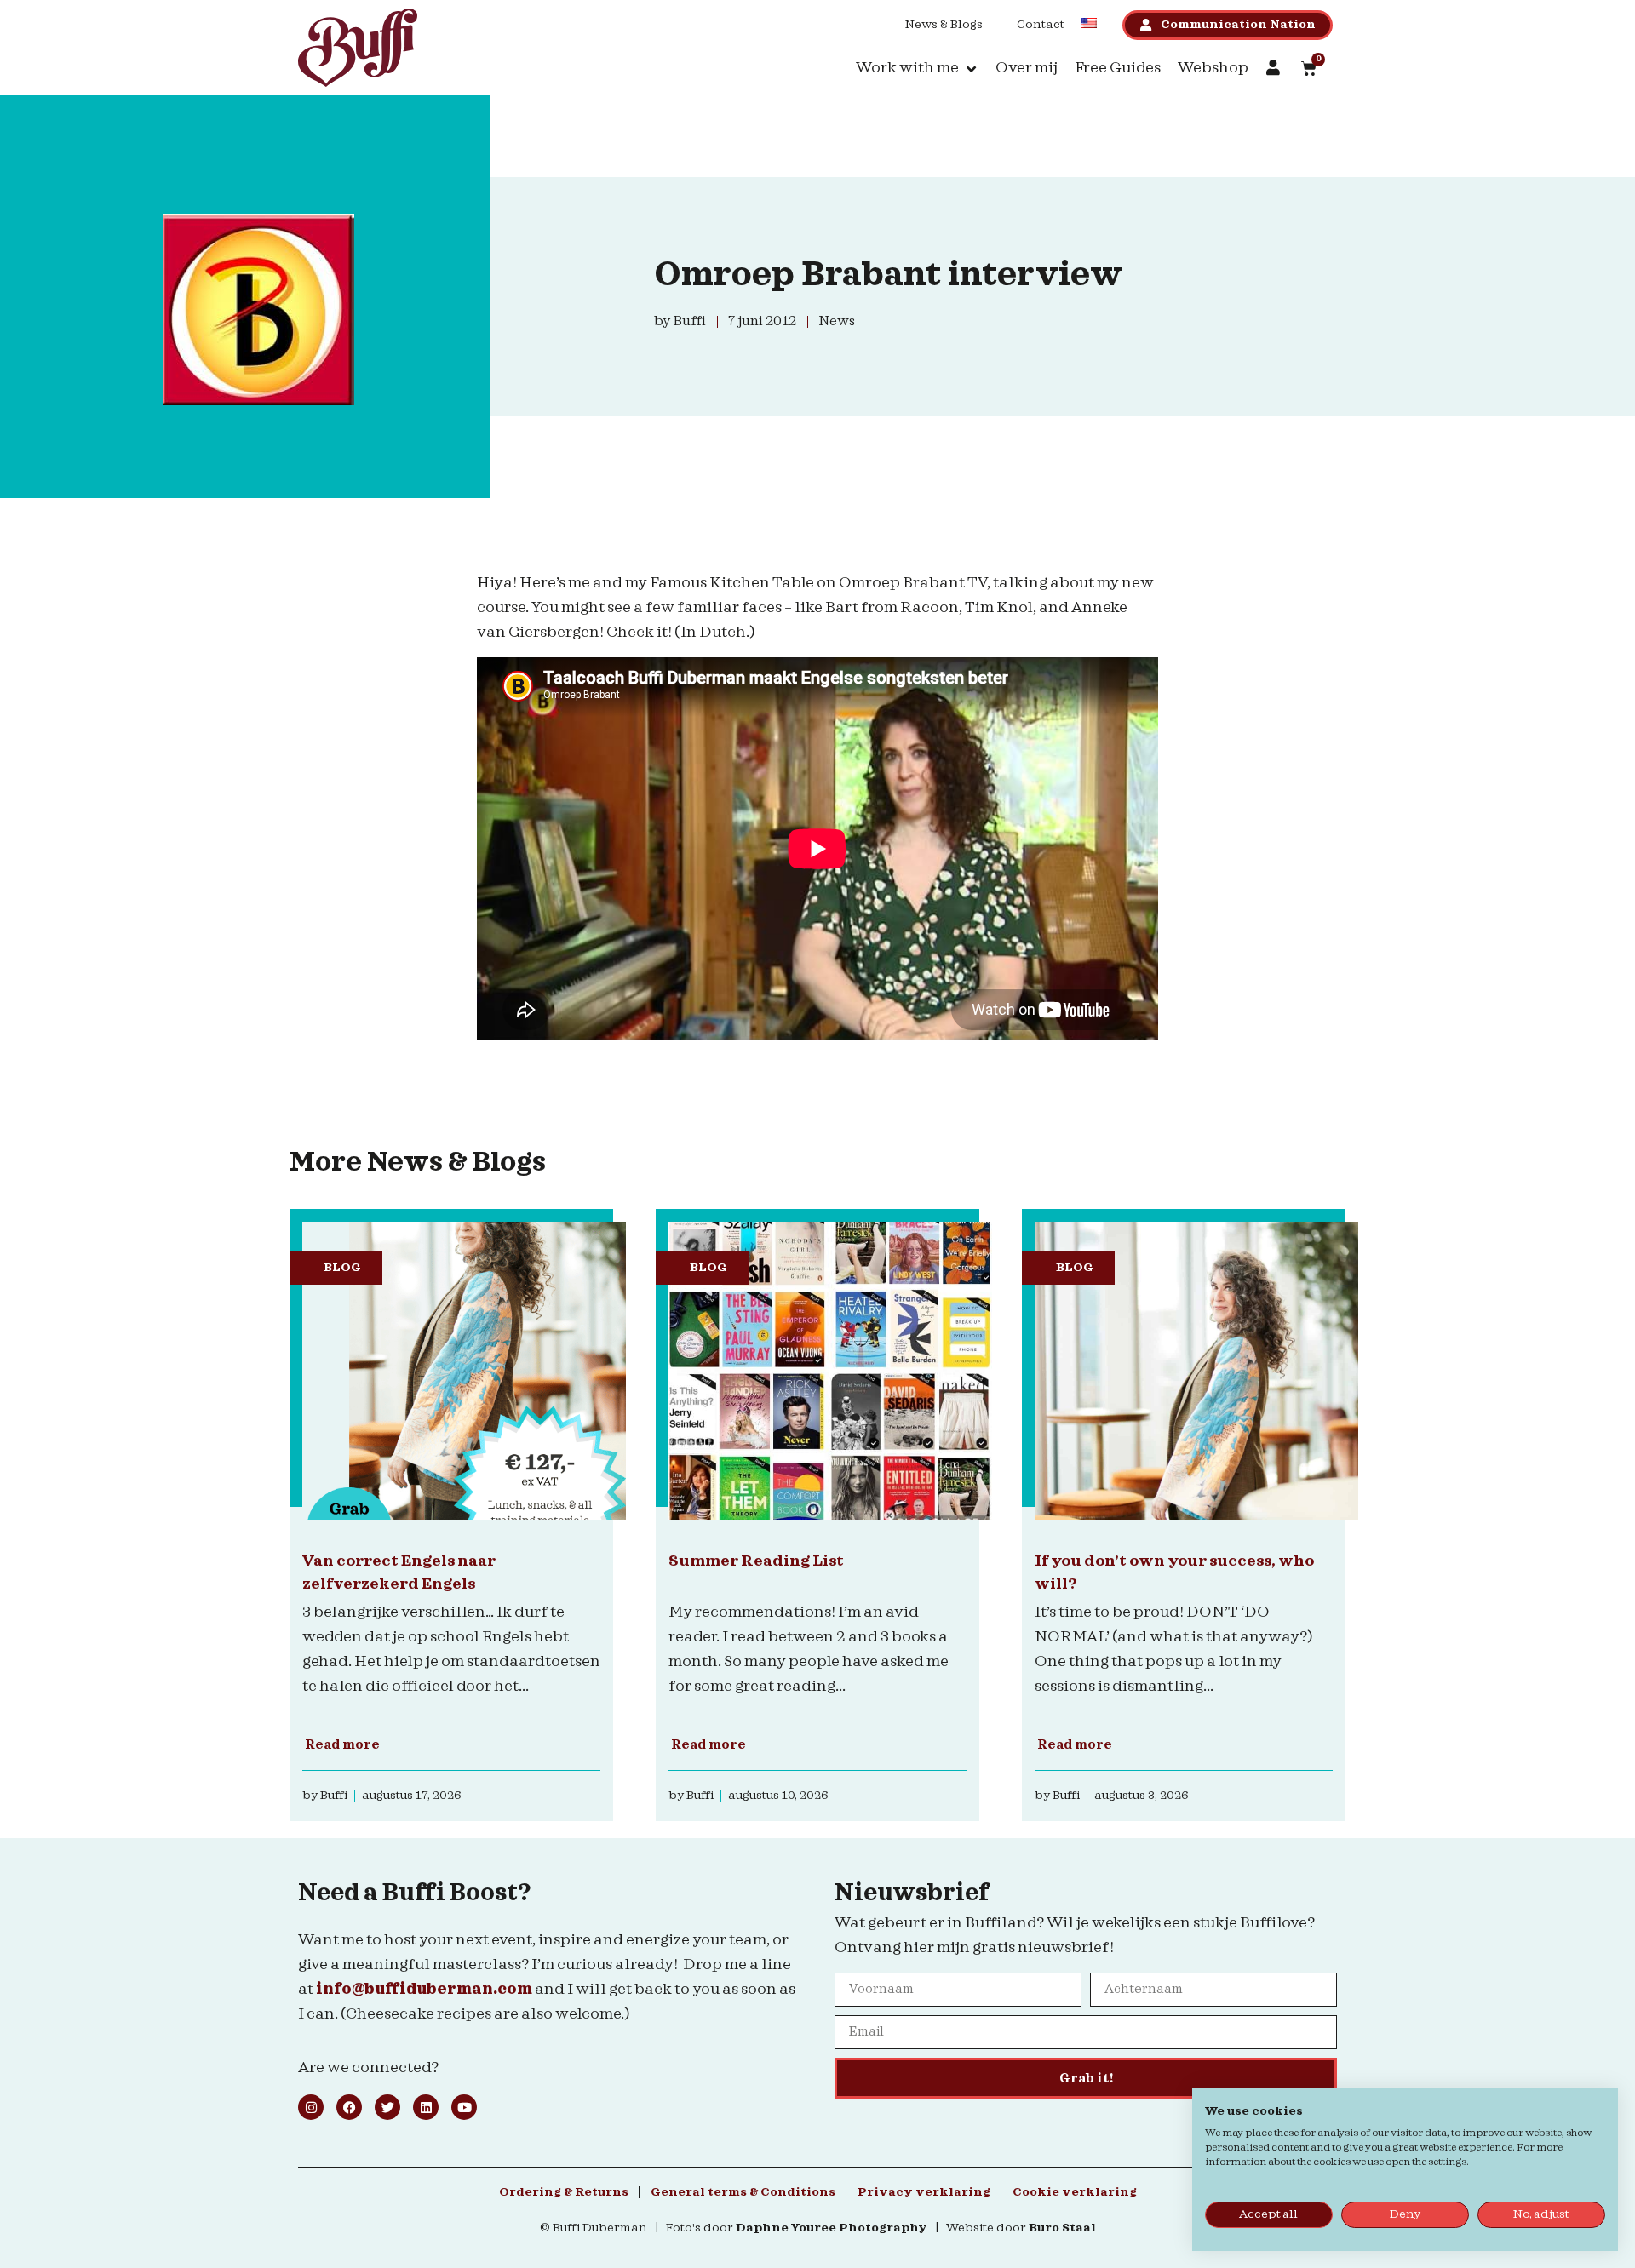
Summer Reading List (756, 1561)
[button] (917, 69)
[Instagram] (311, 2107)
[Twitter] (387, 2107)
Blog (342, 1268)
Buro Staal (1062, 2228)
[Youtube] (464, 2107)
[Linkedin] (426, 2107)
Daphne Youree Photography (832, 2228)
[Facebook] (349, 2107)
